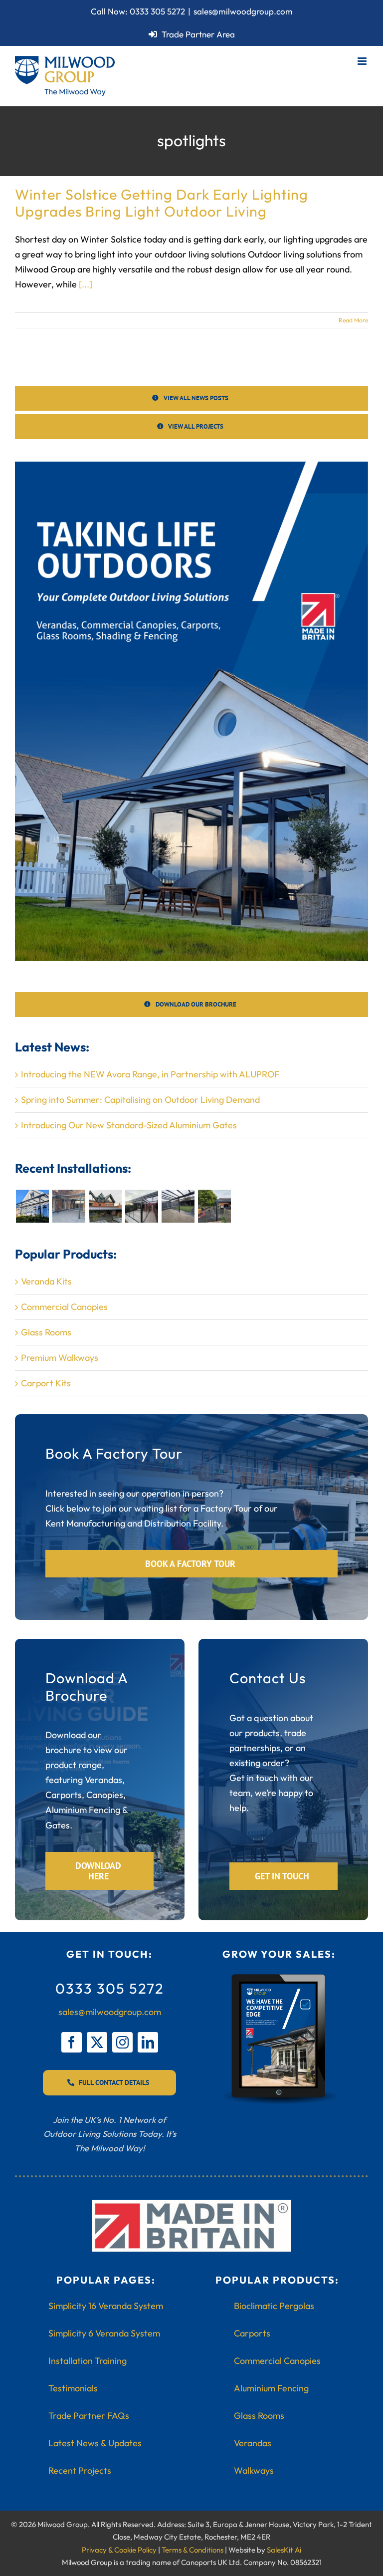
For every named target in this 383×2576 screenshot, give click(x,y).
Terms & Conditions (192, 2550)
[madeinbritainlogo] (191, 2204)
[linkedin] (148, 2042)
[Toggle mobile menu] (363, 61)
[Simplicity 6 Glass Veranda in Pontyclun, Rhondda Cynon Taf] (32, 1206)
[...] (86, 284)
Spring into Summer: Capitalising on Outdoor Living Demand (140, 1100)
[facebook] (72, 2042)
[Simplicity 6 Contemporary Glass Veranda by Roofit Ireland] (178, 1206)
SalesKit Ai (284, 2550)
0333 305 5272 (157, 11)
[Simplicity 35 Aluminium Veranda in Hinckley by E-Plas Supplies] (105, 1206)
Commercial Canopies (64, 1307)
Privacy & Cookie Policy (119, 2550)
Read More (353, 320)
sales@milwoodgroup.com (243, 11)
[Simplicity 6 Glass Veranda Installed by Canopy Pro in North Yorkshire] (69, 1206)
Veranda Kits (46, 1281)
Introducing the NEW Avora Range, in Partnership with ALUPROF (150, 1074)
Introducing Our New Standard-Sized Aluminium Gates (129, 1125)
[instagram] (122, 2042)
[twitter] (97, 2042)
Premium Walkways (60, 1358)
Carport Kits (46, 1383)
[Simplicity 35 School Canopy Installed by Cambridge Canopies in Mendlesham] (214, 1206)
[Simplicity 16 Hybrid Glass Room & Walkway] (141, 1206)
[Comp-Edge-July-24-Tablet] (279, 1977)
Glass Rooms (46, 1332)
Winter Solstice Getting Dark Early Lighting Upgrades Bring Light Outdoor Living (162, 203)
